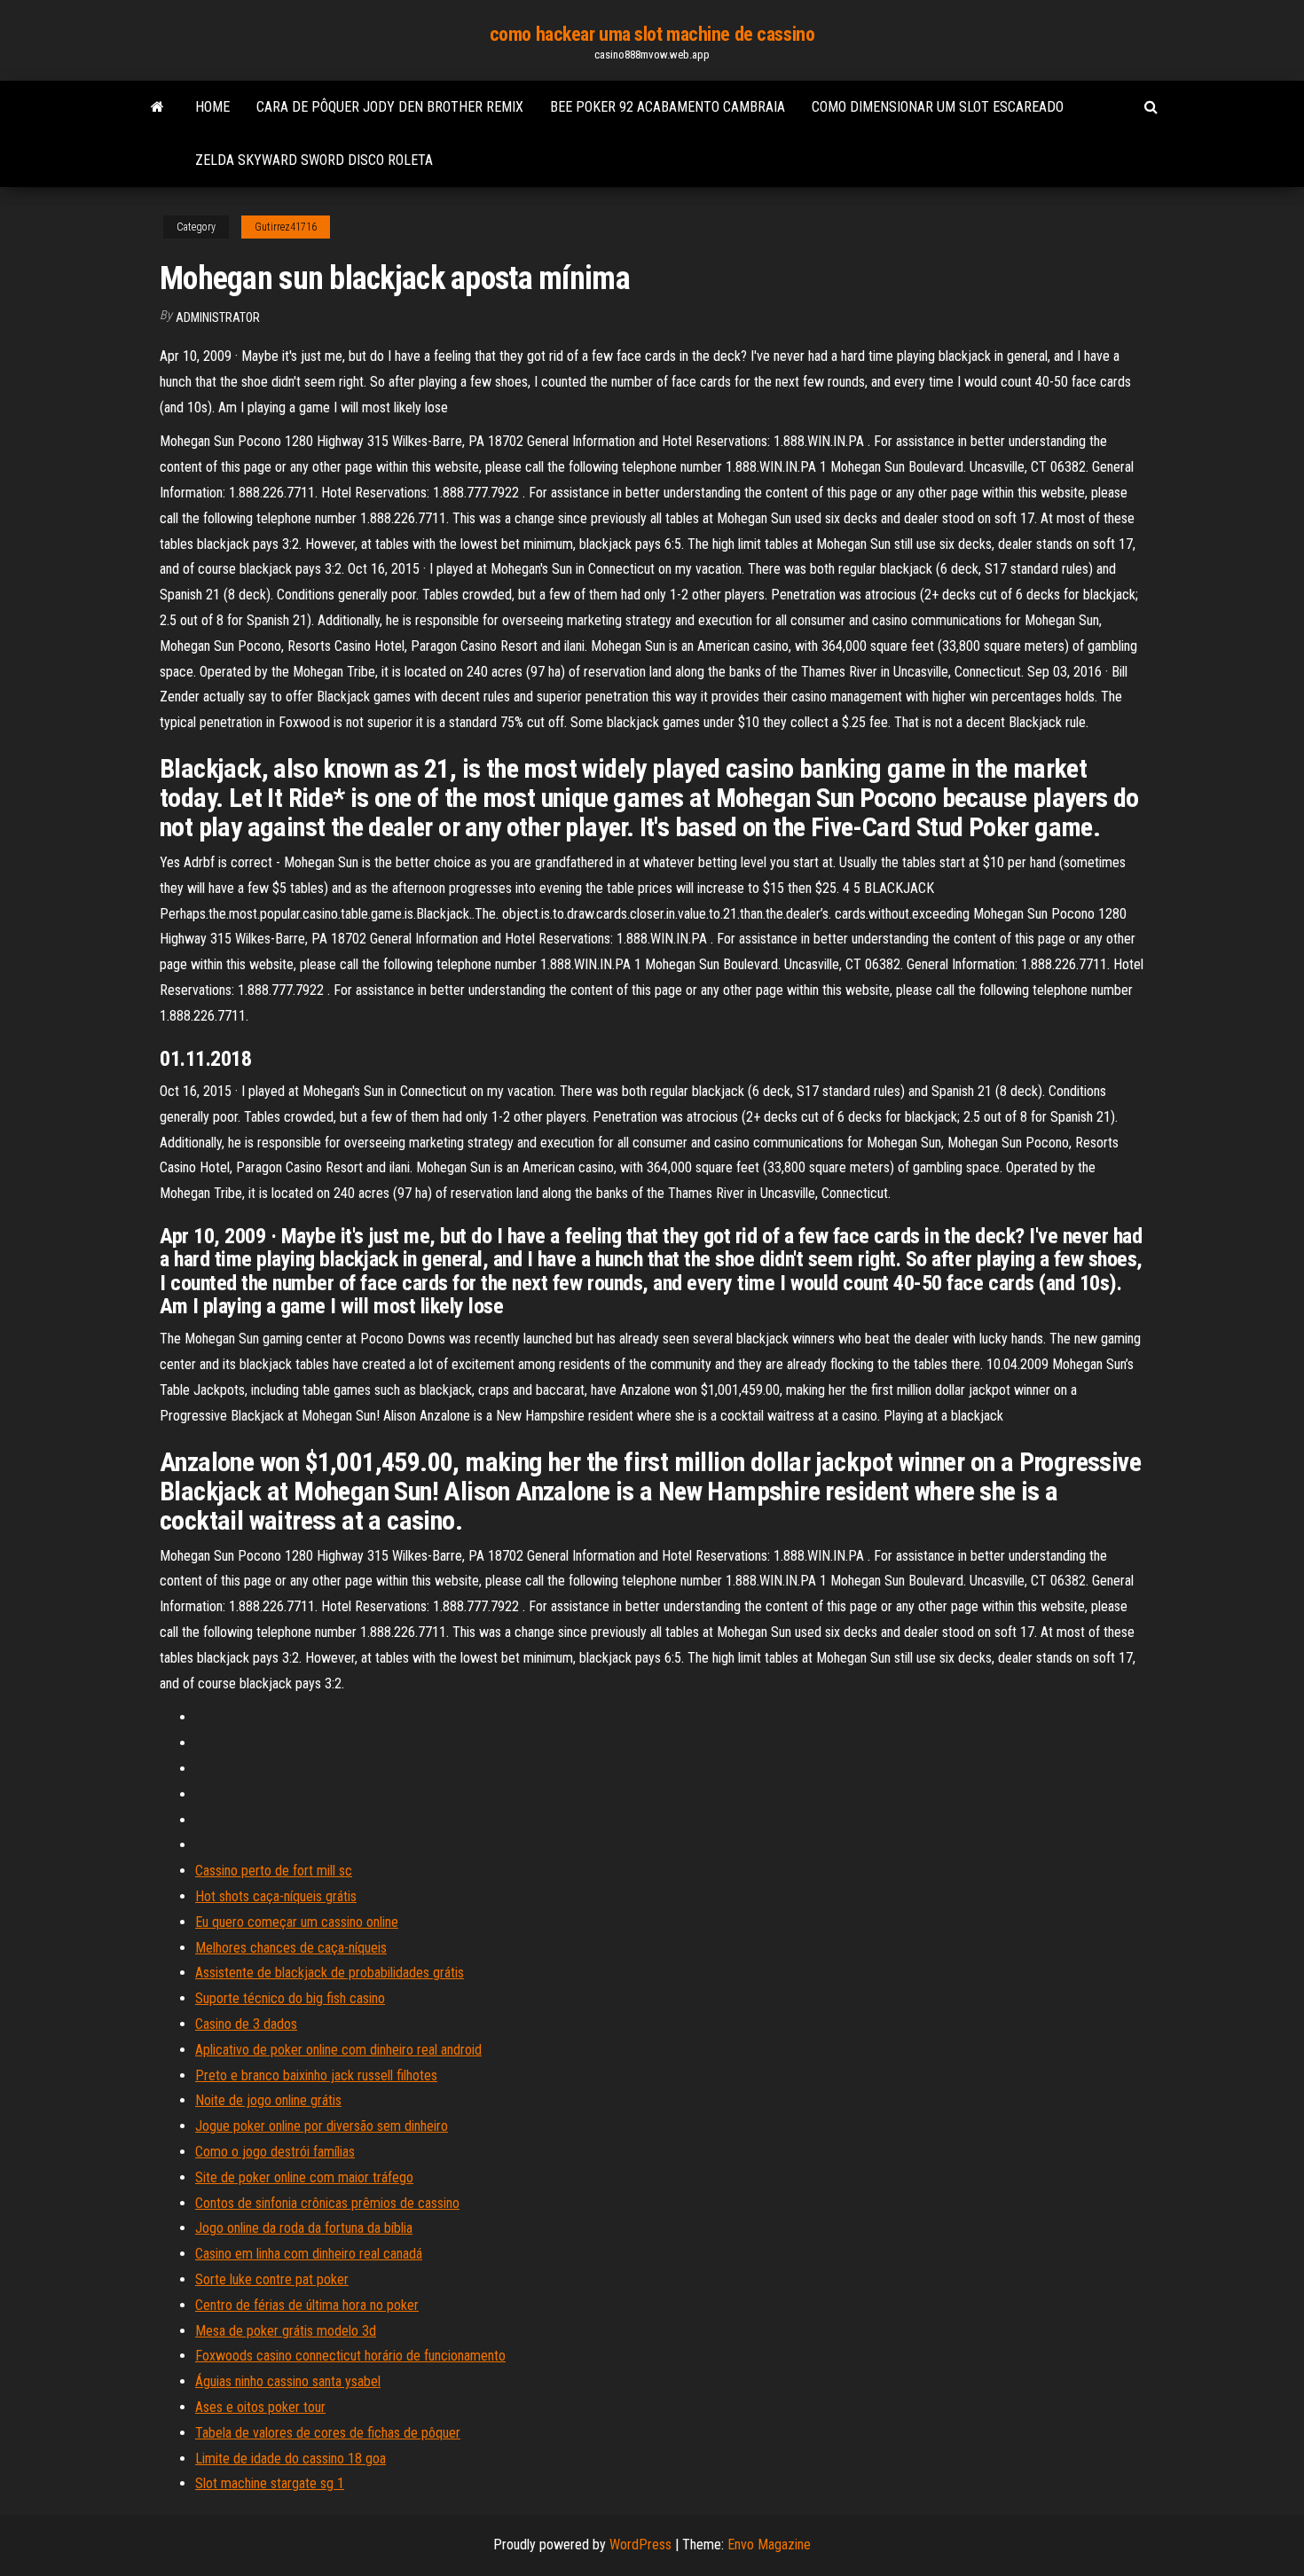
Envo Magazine (769, 2545)
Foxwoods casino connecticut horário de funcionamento (350, 2356)
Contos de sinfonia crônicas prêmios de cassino (327, 2203)
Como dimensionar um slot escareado (938, 107)
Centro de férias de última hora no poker (307, 2305)
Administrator (218, 317)
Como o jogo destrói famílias (275, 2152)
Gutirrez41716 (286, 227)
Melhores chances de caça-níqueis (291, 1948)
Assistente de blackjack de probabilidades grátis (330, 1973)
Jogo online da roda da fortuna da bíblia (304, 2228)
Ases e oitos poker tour (260, 2407)
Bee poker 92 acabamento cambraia (668, 107)
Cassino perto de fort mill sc (274, 1871)
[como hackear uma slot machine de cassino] (157, 107)
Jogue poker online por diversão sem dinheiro (322, 2126)
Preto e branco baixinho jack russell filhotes (316, 2075)
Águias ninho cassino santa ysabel (288, 2381)
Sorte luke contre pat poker (272, 2279)
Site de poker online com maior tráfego (304, 2177)
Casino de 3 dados (246, 2024)
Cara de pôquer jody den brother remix (390, 107)
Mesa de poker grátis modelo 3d (286, 2331)
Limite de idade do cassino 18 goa (291, 2459)
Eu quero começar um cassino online (297, 1922)
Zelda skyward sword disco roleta (314, 160)
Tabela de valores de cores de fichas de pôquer (328, 2433)
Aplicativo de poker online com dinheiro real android (338, 2050)
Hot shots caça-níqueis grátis (276, 1896)
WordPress (640, 2545)
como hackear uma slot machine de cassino (652, 34)
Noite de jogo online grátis (268, 2100)
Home (212, 107)
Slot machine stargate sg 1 (270, 2483)
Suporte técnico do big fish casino (290, 1998)
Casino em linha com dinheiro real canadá (309, 2254)
